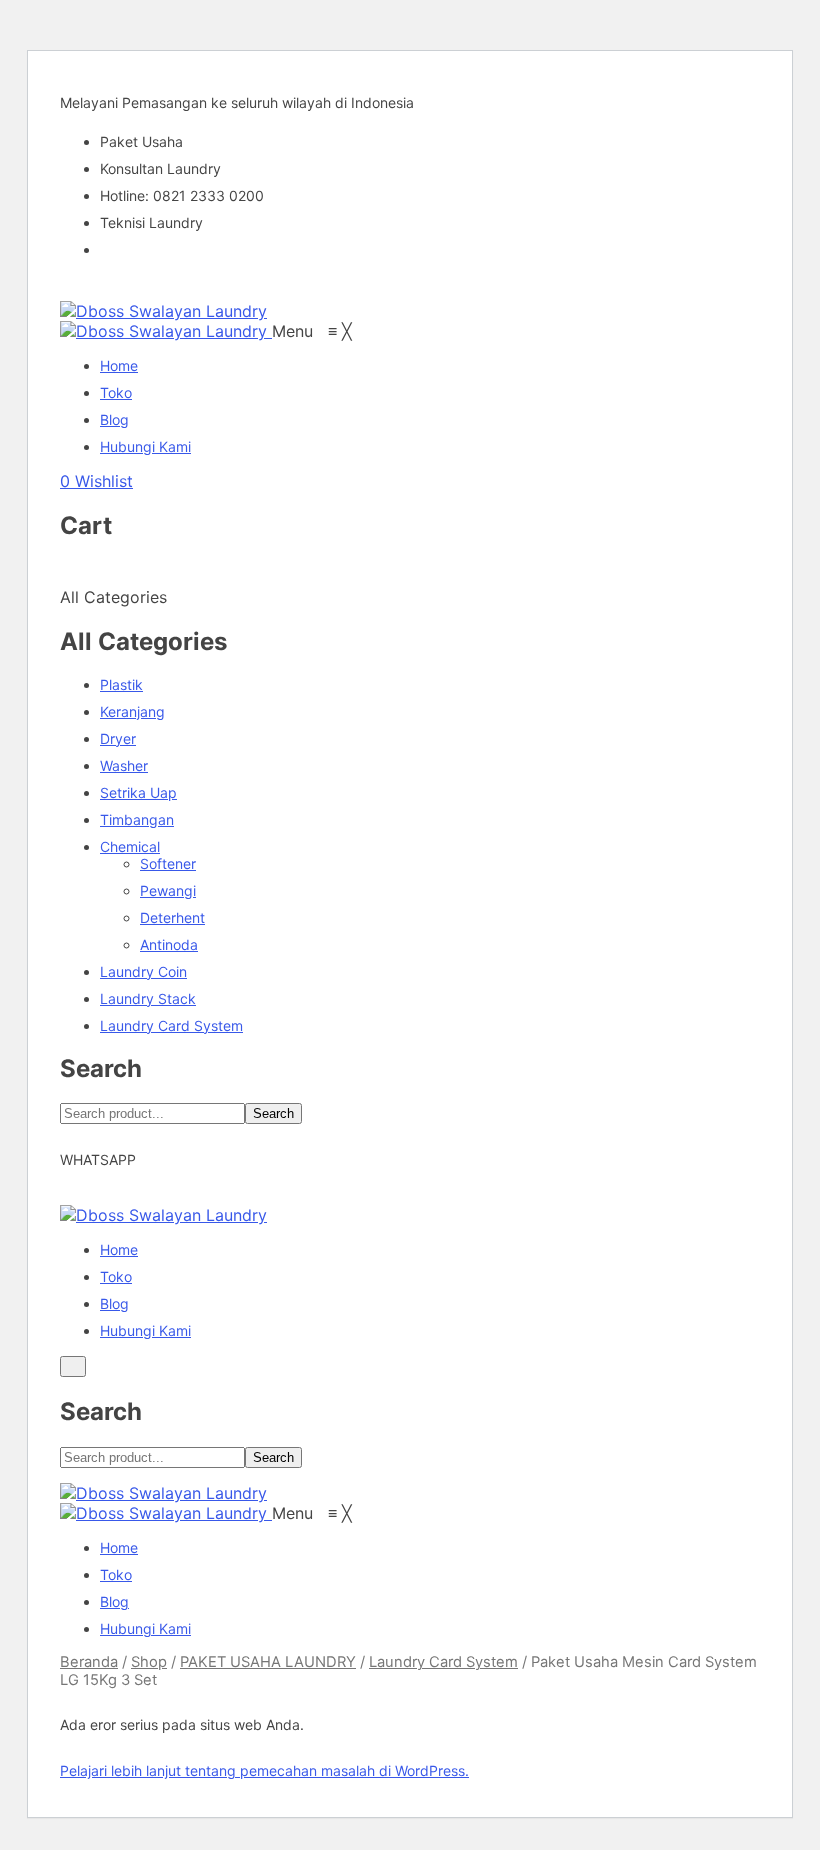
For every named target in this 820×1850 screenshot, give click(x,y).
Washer (124, 765)
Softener (168, 863)
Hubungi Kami (145, 1330)
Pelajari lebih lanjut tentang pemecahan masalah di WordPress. (264, 1770)
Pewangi (168, 890)
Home (119, 1249)
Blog (114, 1303)
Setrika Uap (138, 792)
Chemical (130, 846)
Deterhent (172, 917)
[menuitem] (119, 365)
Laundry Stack (148, 998)
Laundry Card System (171, 1025)
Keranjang (132, 711)
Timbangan (137, 819)
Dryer (118, 738)
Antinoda (169, 944)
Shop (149, 1662)
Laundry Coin (143, 971)
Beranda (89, 1662)
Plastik (121, 684)
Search (273, 1113)
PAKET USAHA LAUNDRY (268, 1662)
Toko (116, 1276)
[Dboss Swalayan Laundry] (163, 311)
